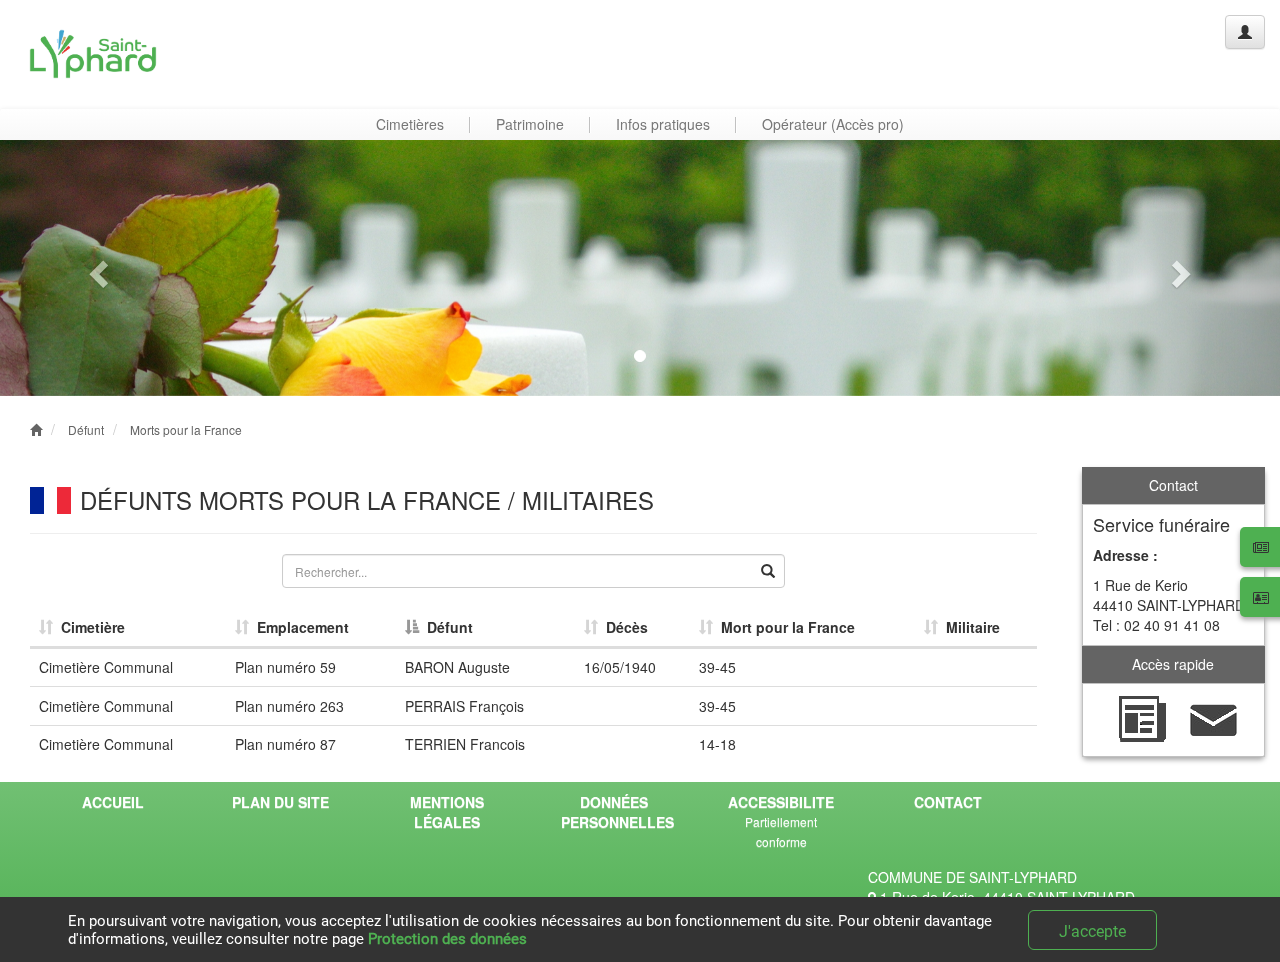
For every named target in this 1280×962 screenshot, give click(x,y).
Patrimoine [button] (530, 124)
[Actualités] (1142, 718)
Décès (623, 627)
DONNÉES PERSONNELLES (617, 812)
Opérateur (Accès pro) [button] (833, 124)
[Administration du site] (1245, 32)
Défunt (86, 429)
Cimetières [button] (410, 124)
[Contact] (1214, 718)
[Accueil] (93, 54)
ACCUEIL (113, 802)
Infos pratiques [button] (663, 124)
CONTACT (948, 802)
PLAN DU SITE (280, 802)
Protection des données (447, 939)
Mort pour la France (784, 627)
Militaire (969, 627)
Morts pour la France (186, 429)
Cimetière (89, 627)
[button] (96, 268)
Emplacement (299, 627)
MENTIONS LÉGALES (447, 812)
